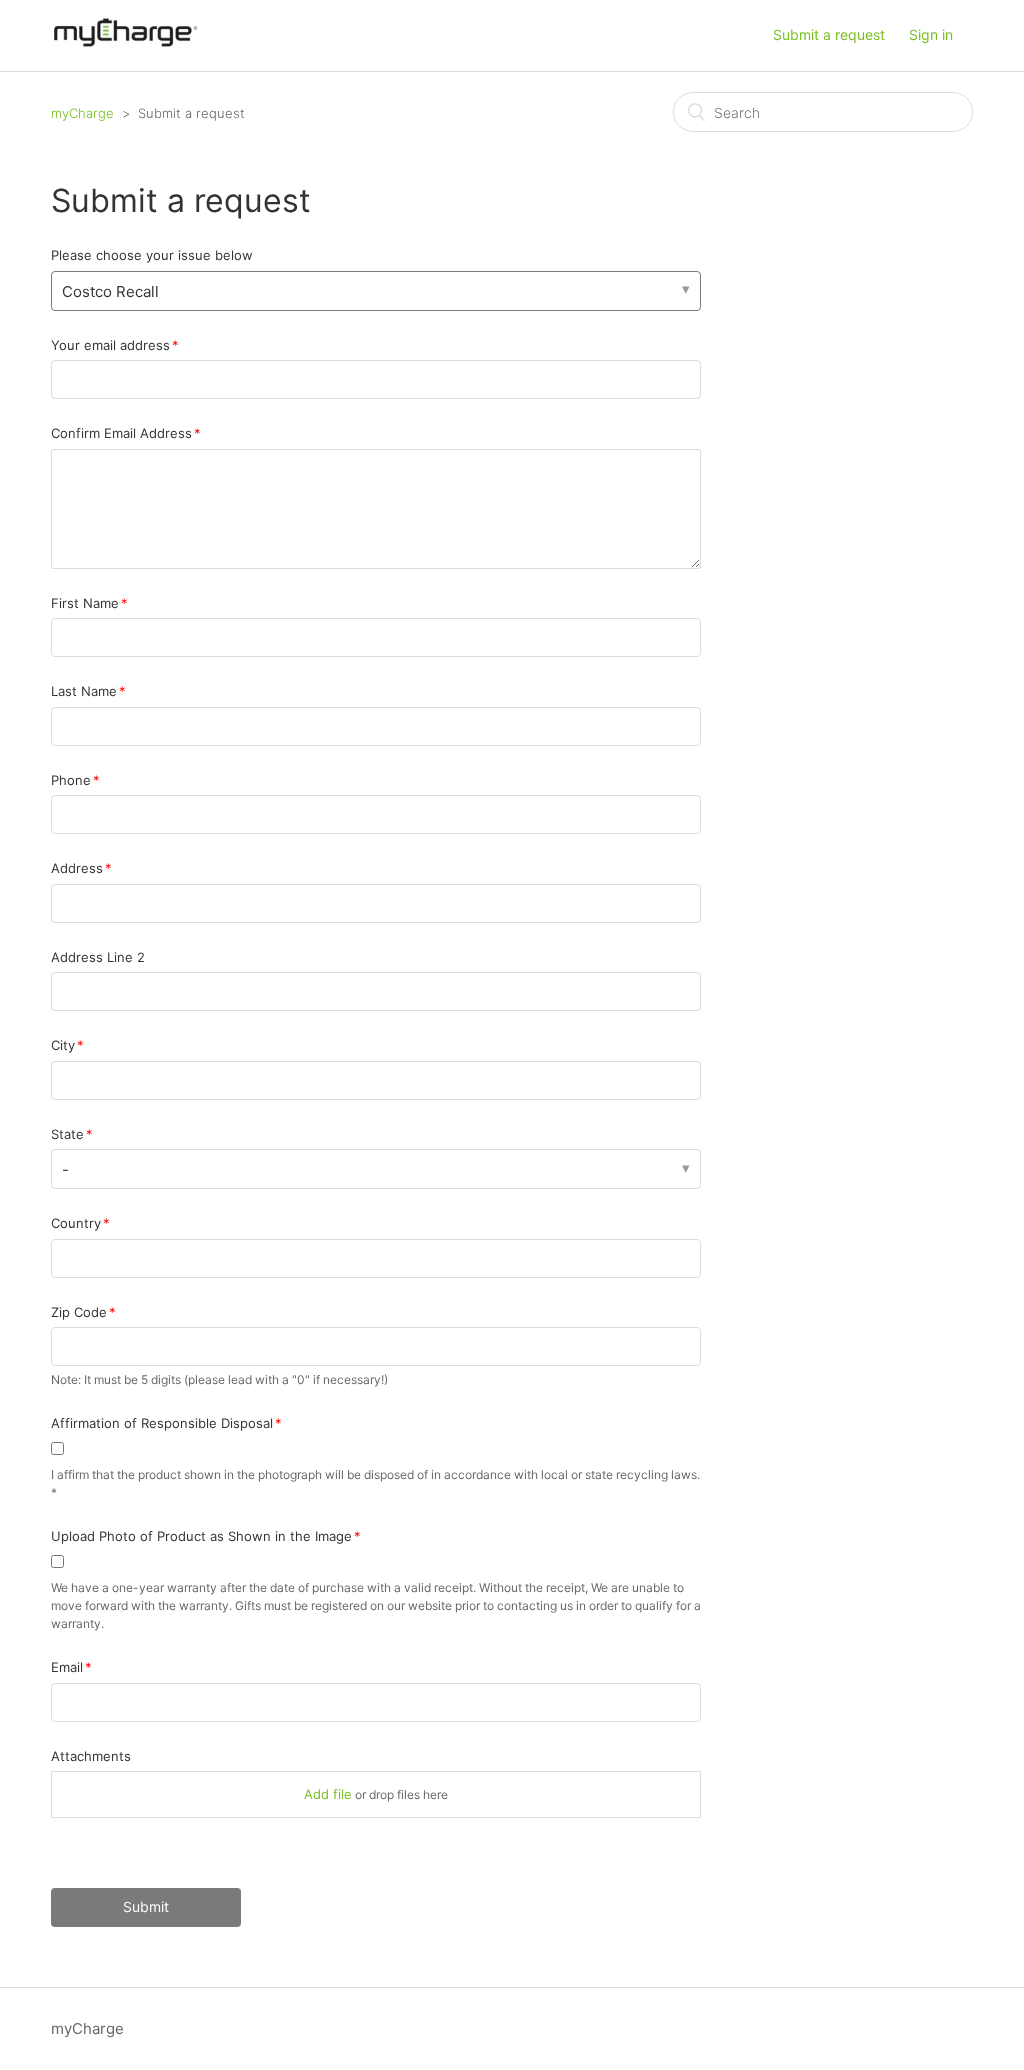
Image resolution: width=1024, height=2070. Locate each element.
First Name (85, 603)
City (63, 1045)
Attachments (91, 1756)
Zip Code (79, 1312)
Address (77, 868)
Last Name (84, 691)
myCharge (82, 113)
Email (67, 1667)
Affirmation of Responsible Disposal (162, 1423)
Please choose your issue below (152, 255)
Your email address (110, 345)
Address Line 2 (98, 957)
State (67, 1134)
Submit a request (829, 34)
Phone (71, 780)
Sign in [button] (931, 34)
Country (76, 1223)
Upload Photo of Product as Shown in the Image (201, 1536)
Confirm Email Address (121, 433)
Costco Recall (110, 291)
